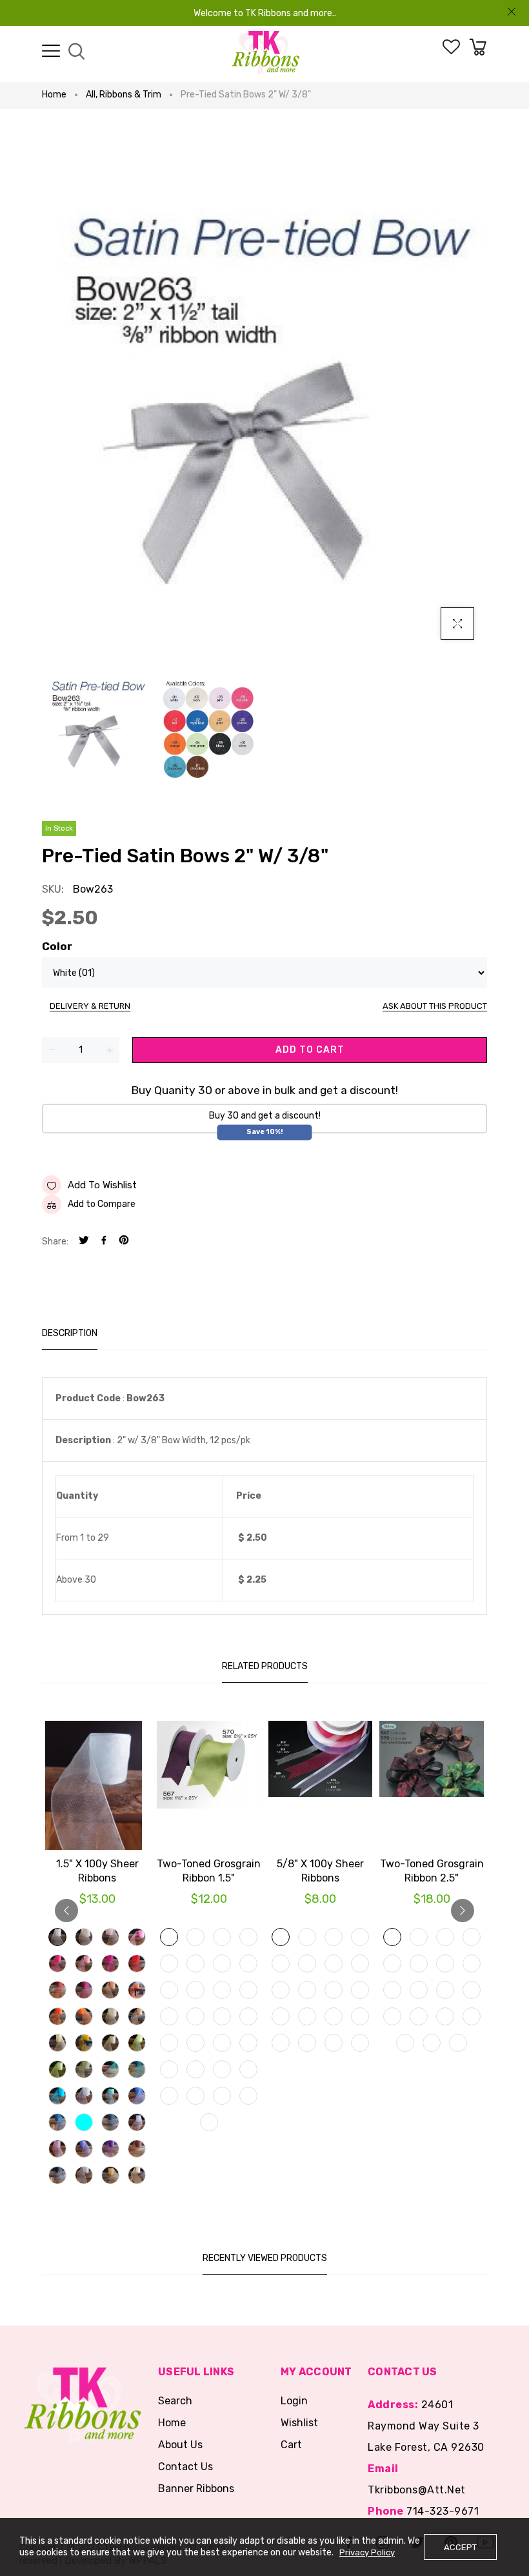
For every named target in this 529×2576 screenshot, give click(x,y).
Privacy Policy (367, 2552)
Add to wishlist (102, 1185)
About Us (180, 2445)
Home (54, 95)
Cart (291, 2445)
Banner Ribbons (196, 2489)
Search (175, 2401)
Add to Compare (102, 1204)
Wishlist (299, 2423)
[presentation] (66, 1911)
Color (57, 946)
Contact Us (185, 2467)
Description (70, 1333)
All (92, 95)
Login (294, 2401)
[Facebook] (104, 1242)
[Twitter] (84, 1242)
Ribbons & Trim (130, 95)
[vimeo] (124, 1242)
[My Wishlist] (451, 51)
